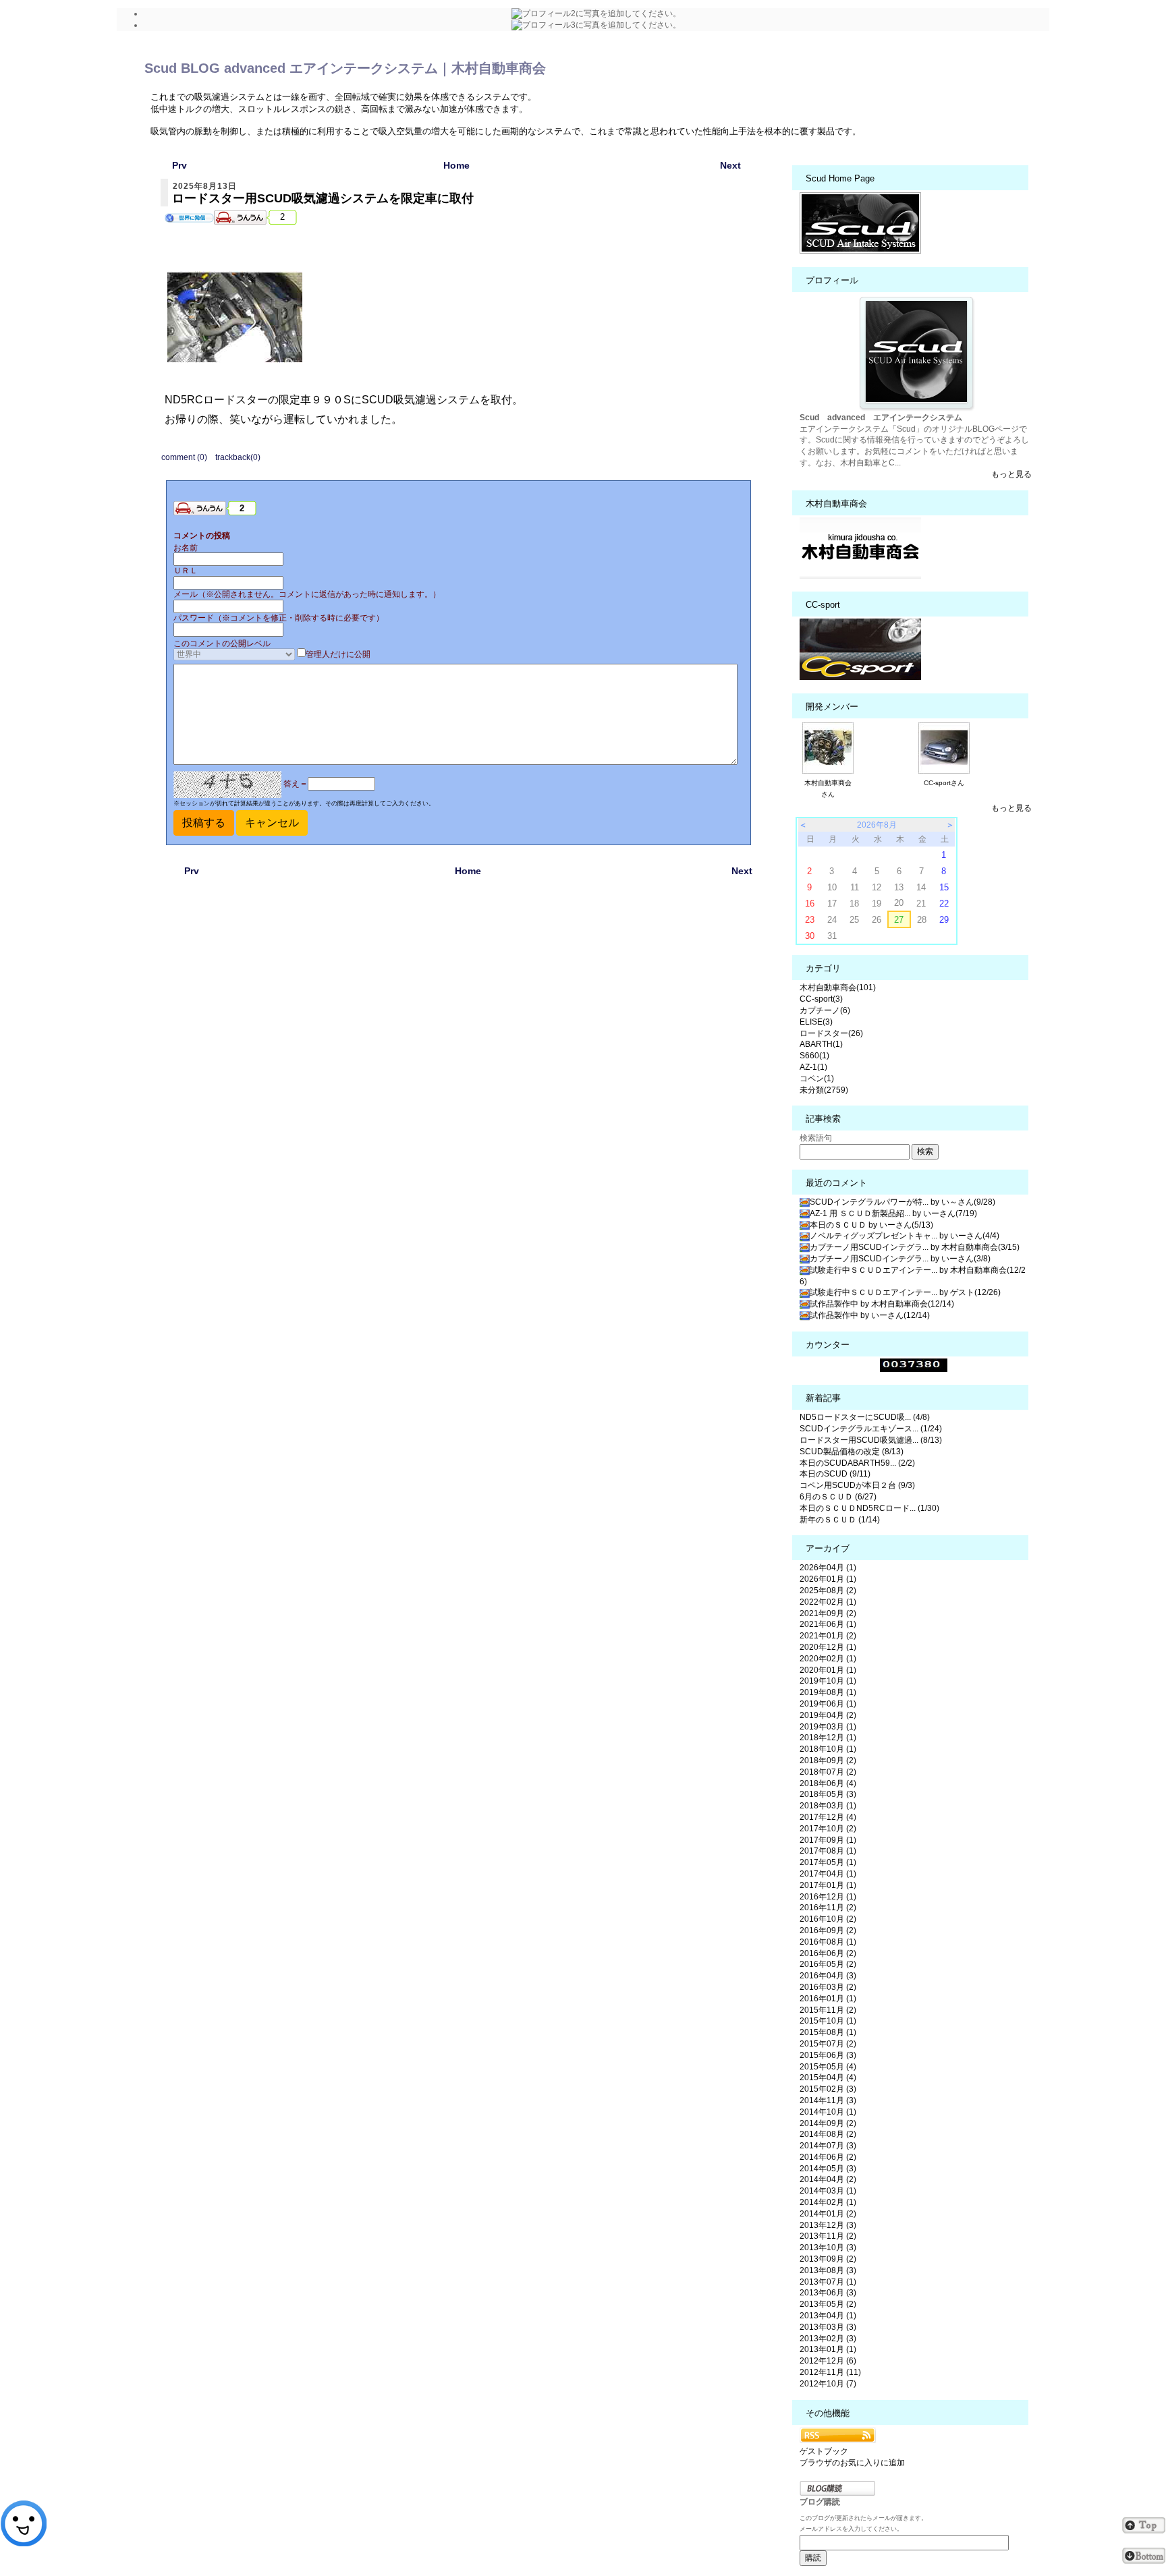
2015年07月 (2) (828, 2044)
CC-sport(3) (821, 999)
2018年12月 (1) (828, 1738)
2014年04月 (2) (828, 2179)
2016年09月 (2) (828, 1930)
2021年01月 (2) (828, 1636)
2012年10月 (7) (828, 2384)
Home (456, 165)
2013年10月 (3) (828, 2248)
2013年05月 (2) (828, 2304)
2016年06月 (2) (828, 1953)
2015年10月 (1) (828, 2021)
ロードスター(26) (831, 1033)
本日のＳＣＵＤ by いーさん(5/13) (871, 1225)
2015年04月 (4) (828, 2078)
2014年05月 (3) (828, 2169)
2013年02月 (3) (828, 2339)
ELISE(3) (816, 1022)
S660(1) (814, 1056)
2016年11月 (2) (828, 1908)
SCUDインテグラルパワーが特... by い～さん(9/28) (903, 1202)
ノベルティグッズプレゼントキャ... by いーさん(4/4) (905, 1236)
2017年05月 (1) (828, 1862)
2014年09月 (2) (828, 2123)
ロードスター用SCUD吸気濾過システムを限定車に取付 (323, 198)
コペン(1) (817, 1079)
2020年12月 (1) (828, 1647)
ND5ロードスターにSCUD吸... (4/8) (865, 1417)
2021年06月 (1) (828, 1624)
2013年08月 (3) (828, 2270)
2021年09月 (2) (828, 1613)
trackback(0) (238, 457)
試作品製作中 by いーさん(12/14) (870, 1315)
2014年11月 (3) (828, 2100)
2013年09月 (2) (828, 2259)
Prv (179, 165)
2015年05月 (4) (828, 2067)
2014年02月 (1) (828, 2202)
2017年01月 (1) (828, 1885)
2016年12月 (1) (828, 1897)
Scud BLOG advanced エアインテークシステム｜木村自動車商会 (345, 68)
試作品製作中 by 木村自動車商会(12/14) (882, 1304)
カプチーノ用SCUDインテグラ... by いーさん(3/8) (900, 1259)
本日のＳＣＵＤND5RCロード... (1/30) (869, 1508)
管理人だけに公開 (338, 654)
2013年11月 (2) (828, 2236)
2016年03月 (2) (828, 1987)
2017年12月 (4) (828, 1817)
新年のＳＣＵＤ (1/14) (840, 1520)
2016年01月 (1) (828, 1999)
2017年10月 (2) (828, 1829)
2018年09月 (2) (828, 1761)
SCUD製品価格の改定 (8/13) (852, 1452)
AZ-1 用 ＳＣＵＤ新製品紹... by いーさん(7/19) (893, 1213)
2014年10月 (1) (828, 2112)
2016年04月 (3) (828, 1976)
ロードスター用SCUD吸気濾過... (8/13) (871, 1440)
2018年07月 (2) (828, 1772)
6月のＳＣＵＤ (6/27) (838, 1497)
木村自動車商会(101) (838, 988)
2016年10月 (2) (828, 1919)
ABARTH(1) (821, 1044)
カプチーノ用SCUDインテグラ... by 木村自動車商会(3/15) (915, 1247)
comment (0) (184, 457)
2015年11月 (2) (828, 2010)
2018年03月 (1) (828, 1806)
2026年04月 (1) (828, 1568)
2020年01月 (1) (828, 1670)
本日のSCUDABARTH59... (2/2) (857, 1463)
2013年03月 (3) (828, 2327)
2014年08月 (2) (828, 2134)
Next (730, 165)
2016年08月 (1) (828, 1942)
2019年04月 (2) (828, 1715)
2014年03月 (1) (828, 2191)
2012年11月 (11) (830, 2372)
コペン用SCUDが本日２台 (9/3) (857, 1485)
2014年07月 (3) (828, 2146)
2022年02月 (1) (828, 1602)
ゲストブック (824, 2451)
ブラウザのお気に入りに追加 (852, 2463)
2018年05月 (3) (828, 1794)
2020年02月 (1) (828, 1659)
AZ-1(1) (813, 1067)
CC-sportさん (944, 783)
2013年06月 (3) (828, 2293)
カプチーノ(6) (825, 1010)
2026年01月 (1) (828, 1579)
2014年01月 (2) (828, 2214)
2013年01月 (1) (828, 2349)
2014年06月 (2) (828, 2157)
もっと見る (1011, 474)
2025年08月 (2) (828, 1591)
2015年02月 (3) (828, 2089)
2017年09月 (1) (828, 1840)
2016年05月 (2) (828, 1964)
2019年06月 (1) (828, 1704)
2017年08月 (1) (828, 1851)
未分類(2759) (824, 1090)
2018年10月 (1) (828, 1749)
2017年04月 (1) (828, 1874)
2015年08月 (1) (828, 2032)
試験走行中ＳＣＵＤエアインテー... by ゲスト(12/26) (905, 1292)
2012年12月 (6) (828, 2361)
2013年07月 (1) (828, 2282)
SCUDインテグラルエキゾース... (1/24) (871, 1429)
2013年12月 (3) (828, 2225)
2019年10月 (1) (828, 1681)
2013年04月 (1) (828, 2316)
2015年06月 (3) (828, 2055)
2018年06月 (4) (828, 1783)
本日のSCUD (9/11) (835, 1474)
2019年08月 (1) (828, 1692)
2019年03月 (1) (828, 1727)
